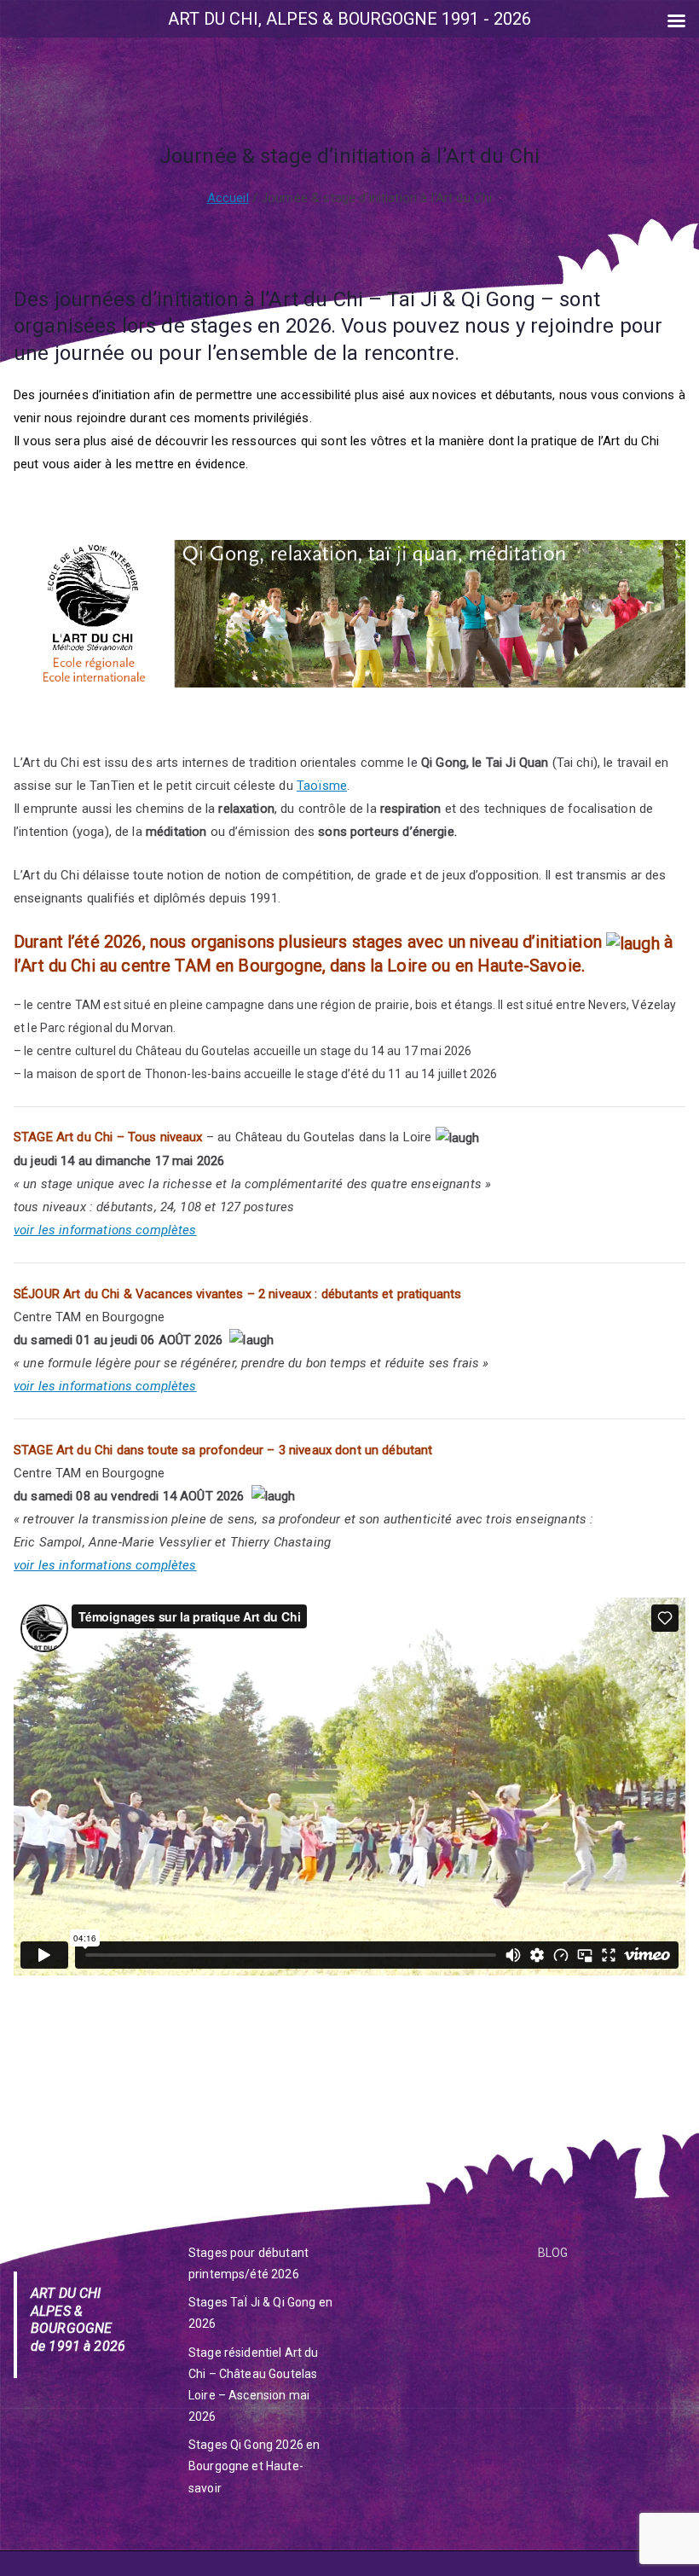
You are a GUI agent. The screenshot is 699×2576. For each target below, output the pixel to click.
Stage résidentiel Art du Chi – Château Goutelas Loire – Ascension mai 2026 (254, 2385)
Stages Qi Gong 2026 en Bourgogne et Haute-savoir (254, 2466)
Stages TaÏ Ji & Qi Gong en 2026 (260, 2313)
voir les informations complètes (105, 1230)
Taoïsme (322, 786)
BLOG (553, 2253)
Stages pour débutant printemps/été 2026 (248, 2263)
